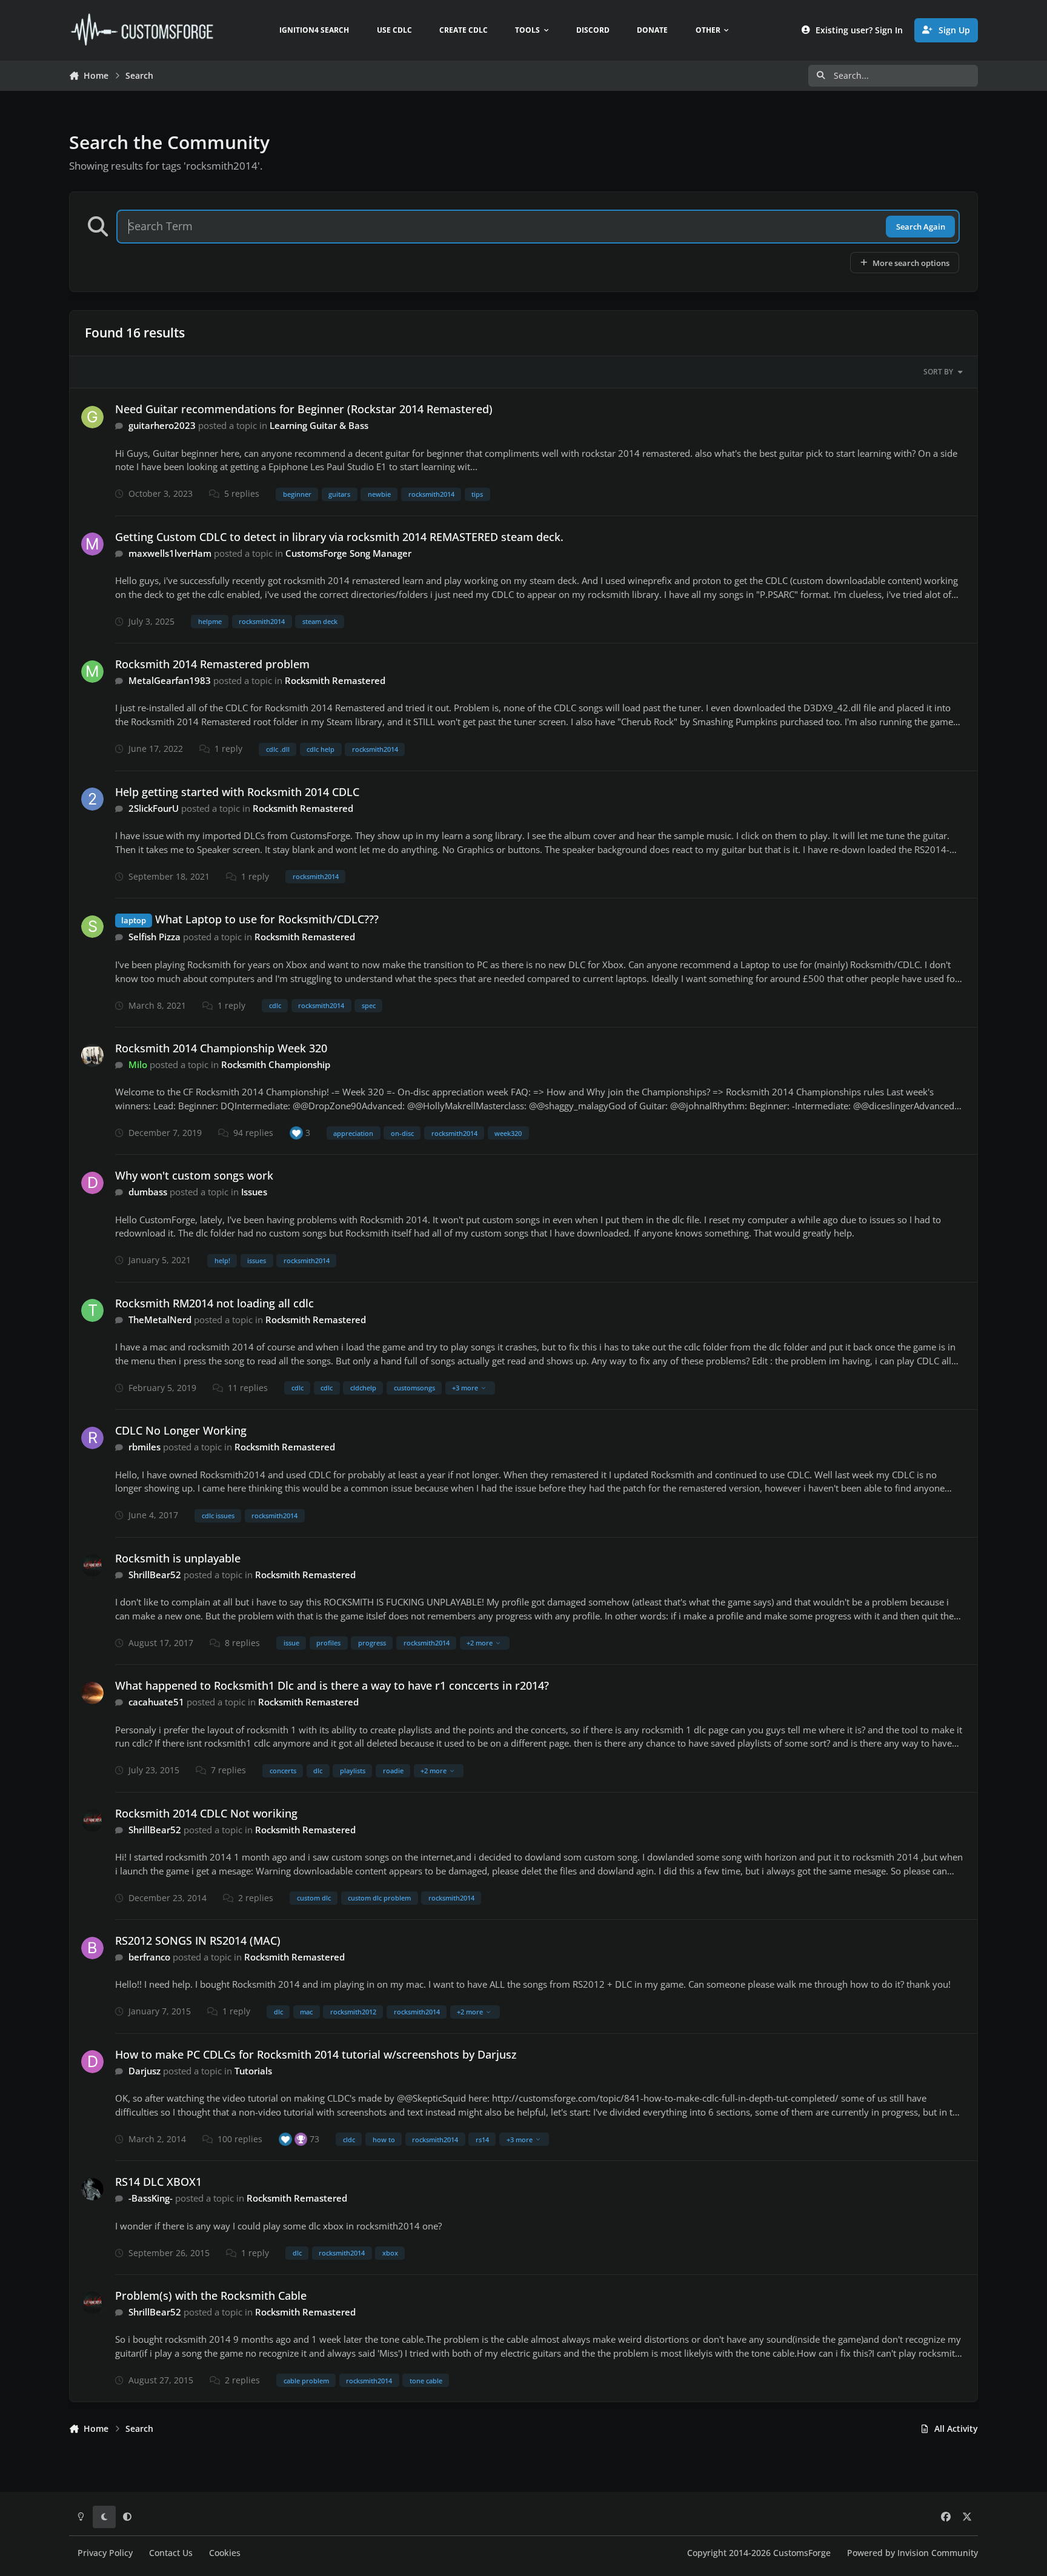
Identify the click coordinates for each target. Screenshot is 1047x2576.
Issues (254, 1192)
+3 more (465, 1388)
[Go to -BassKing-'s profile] (93, 2189)
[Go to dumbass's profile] (93, 1183)
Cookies (225, 2553)
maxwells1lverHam (170, 553)
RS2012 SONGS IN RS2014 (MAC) (198, 1940)
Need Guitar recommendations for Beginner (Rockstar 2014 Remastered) (304, 409)
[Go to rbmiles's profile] (93, 1438)
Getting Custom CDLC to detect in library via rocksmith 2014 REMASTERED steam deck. (339, 537)
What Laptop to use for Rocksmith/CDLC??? (267, 919)
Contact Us (171, 2553)
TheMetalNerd (160, 1320)
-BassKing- (151, 2198)
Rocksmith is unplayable (178, 1558)
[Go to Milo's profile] (93, 1055)
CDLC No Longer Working (181, 1430)
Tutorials (253, 2071)
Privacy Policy (105, 2553)
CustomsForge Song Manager (348, 553)
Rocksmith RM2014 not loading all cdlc (214, 1303)
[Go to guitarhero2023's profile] (93, 417)
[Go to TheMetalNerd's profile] (93, 1310)
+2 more (480, 1643)
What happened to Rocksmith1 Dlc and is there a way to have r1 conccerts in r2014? (332, 1685)
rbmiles (145, 1447)
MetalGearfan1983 (170, 680)
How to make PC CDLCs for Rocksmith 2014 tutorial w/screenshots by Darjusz (316, 2054)
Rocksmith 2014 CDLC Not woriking (206, 1813)
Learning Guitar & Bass (319, 425)
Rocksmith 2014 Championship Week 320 (221, 1048)
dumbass (148, 1192)
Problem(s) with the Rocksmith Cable (211, 2295)
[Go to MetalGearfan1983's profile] (93, 672)
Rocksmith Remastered (335, 680)
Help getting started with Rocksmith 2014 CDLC (237, 792)
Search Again (921, 227)
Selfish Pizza (155, 937)
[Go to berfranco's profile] (93, 1948)
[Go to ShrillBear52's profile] (93, 1565)
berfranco (149, 1957)
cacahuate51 (156, 1702)
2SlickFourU (154, 808)
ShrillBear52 (155, 1575)
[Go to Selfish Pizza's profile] (93, 927)
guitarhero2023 (162, 425)
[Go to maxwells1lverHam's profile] (93, 544)
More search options (911, 263)
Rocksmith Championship (276, 1064)
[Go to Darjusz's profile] (93, 2062)
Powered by (912, 2553)
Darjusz (145, 2071)
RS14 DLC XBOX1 (158, 2182)
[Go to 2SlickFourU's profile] (93, 799)
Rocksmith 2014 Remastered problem (212, 664)
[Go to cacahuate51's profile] (93, 1693)
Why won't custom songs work (194, 1175)
